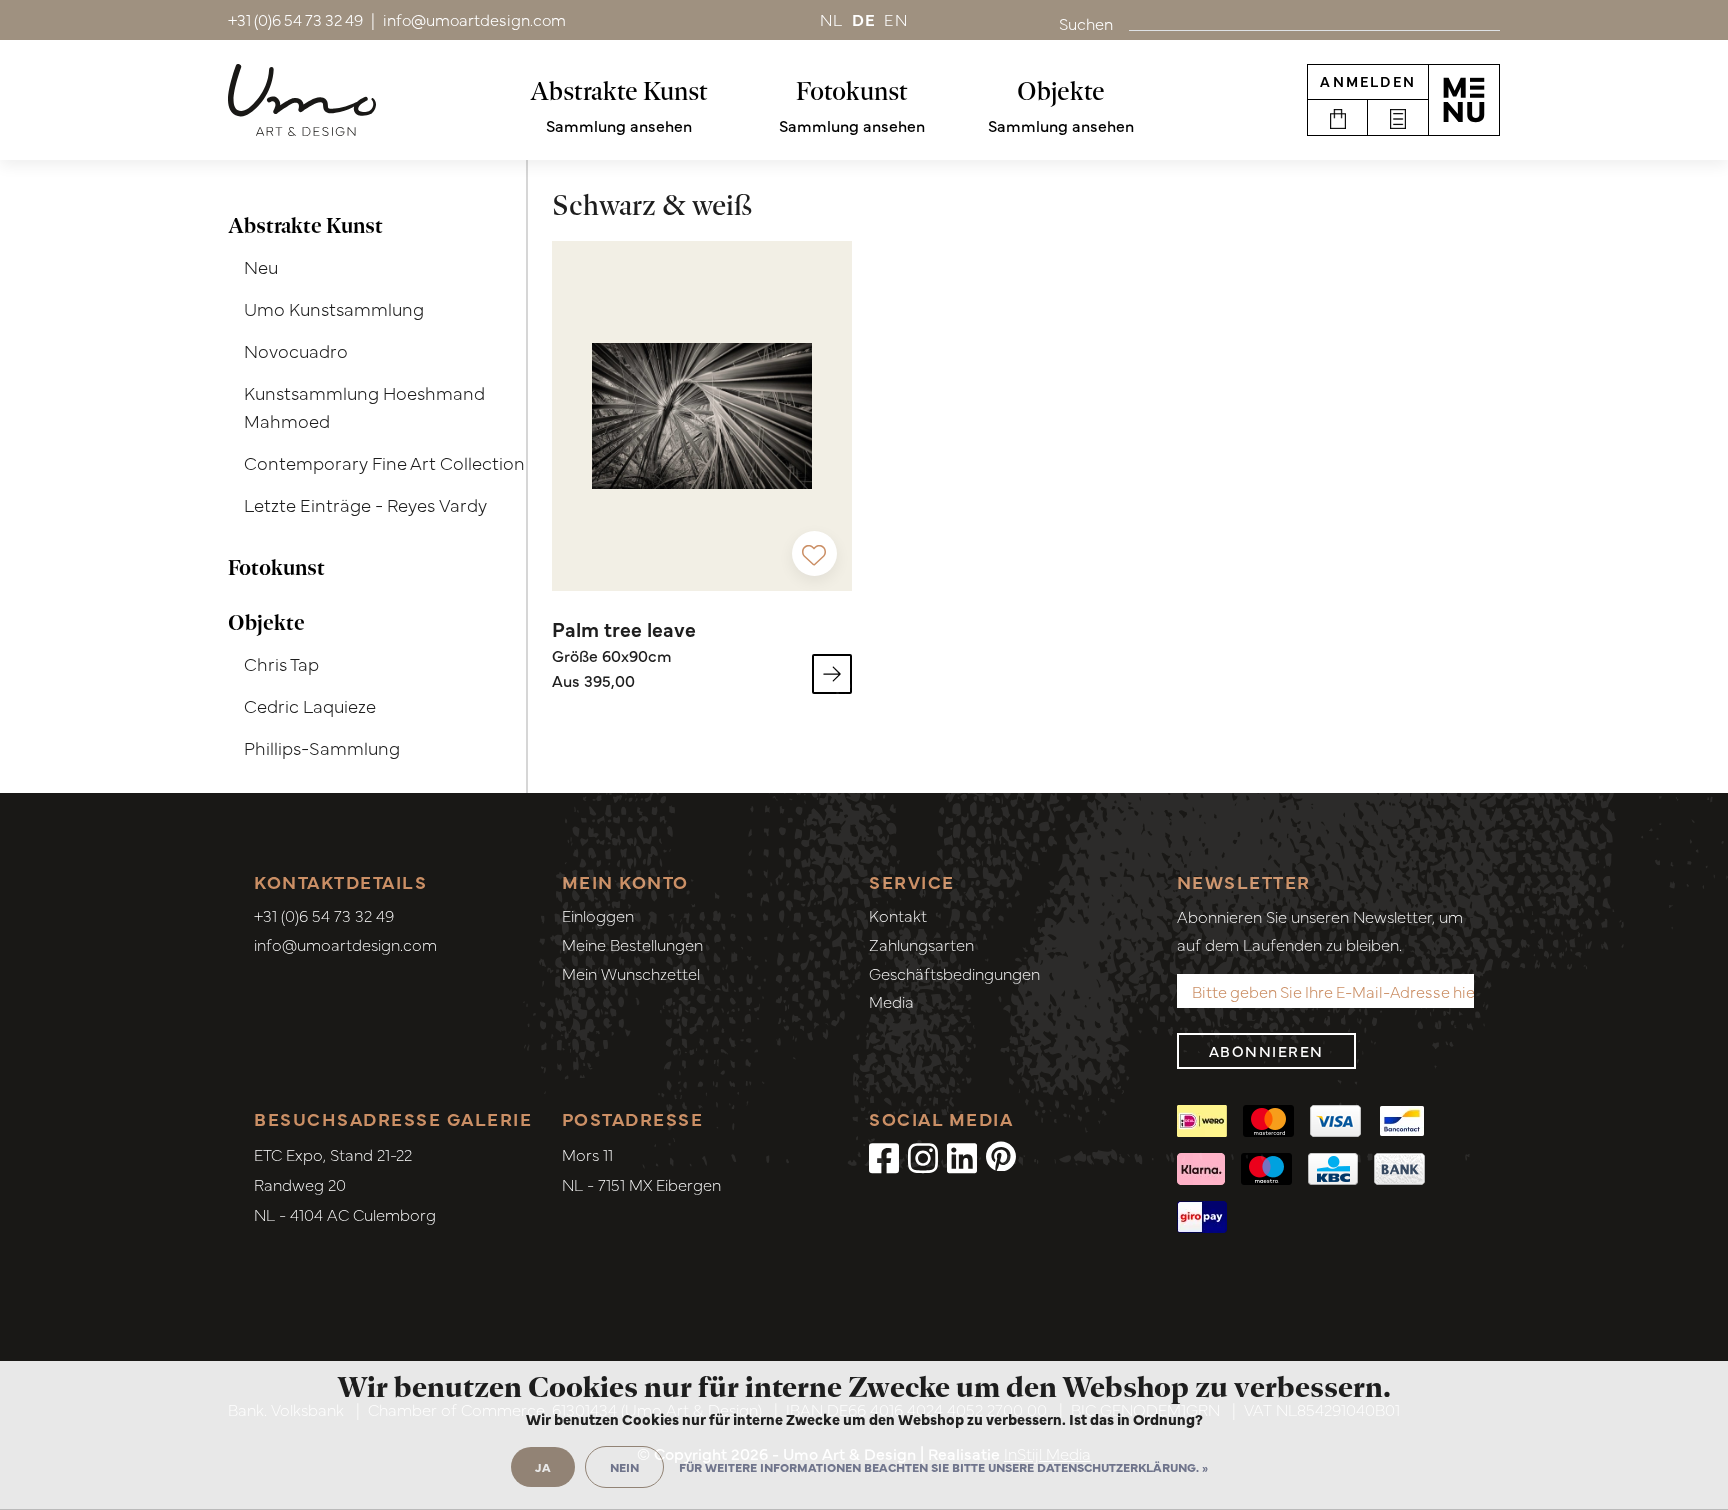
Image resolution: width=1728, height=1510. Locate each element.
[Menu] (1464, 100)
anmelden (1368, 81)
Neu (261, 266)
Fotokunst (852, 91)
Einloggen (598, 915)
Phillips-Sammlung (322, 747)
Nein (624, 1467)
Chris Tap (281, 663)
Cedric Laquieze (310, 705)
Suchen (1086, 23)
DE (864, 19)
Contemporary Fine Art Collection (384, 462)
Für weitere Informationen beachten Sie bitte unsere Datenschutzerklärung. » (943, 1467)
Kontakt (898, 915)
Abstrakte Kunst (619, 91)
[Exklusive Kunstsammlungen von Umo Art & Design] (302, 100)
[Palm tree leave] (702, 416)
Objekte (1061, 91)
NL (832, 19)
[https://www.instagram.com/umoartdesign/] (923, 1156)
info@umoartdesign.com (345, 944)
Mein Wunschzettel (631, 973)
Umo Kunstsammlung (334, 308)
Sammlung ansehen (619, 125)
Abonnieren (1266, 1050)
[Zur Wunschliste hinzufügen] (814, 553)
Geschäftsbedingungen (954, 973)
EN (896, 19)
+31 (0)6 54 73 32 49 (324, 915)
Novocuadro (296, 350)
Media (891, 1001)
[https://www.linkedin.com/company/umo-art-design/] (962, 1156)
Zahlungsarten (921, 944)
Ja (543, 1467)
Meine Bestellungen (632, 944)
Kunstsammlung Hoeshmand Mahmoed (364, 407)
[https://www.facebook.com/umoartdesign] (884, 1156)
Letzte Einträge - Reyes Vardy (365, 504)
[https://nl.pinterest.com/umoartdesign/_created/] (1001, 1156)
